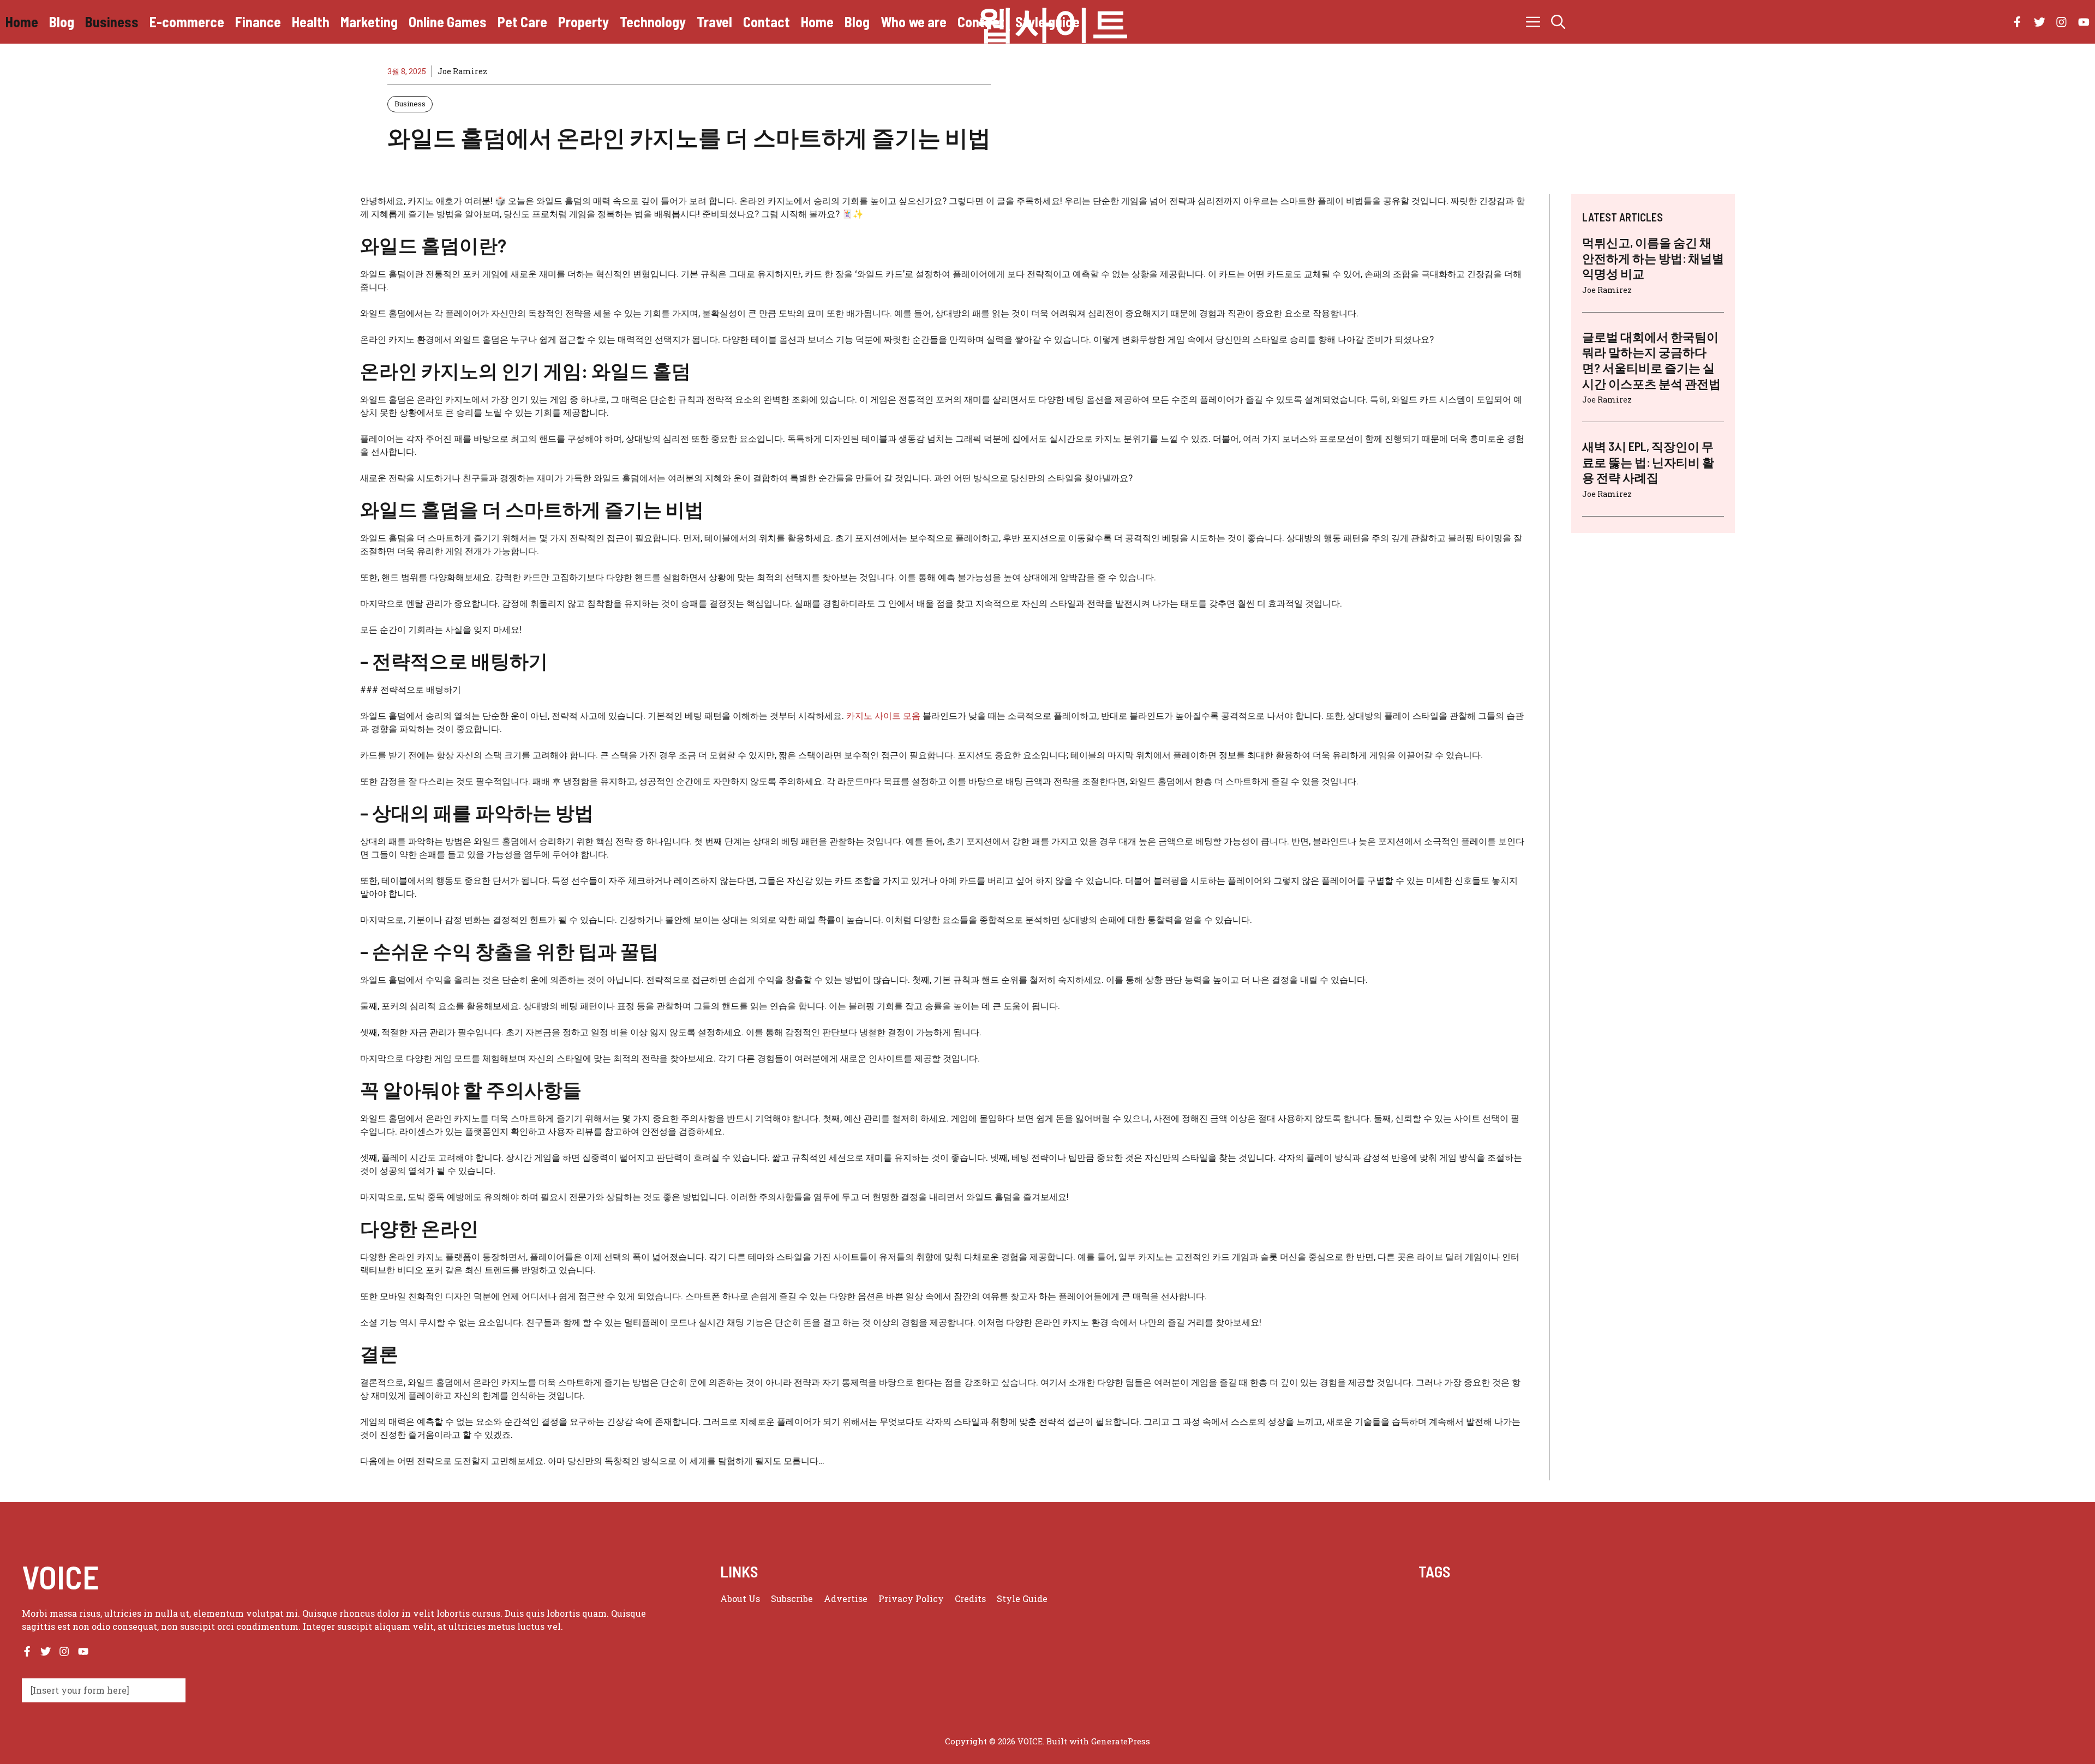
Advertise (846, 1598)
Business (112, 22)
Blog (62, 22)
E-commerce (187, 22)
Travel (714, 22)
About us (740, 1598)
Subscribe (792, 1598)
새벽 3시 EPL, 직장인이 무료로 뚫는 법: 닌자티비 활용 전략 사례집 (1648, 462)
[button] (1558, 22)
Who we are (914, 22)
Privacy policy (911, 1598)
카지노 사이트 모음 (883, 715)
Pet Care (522, 22)
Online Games (448, 22)
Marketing (369, 22)
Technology (653, 22)
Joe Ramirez (462, 71)
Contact (767, 22)
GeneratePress (1121, 1741)
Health (311, 22)
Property (583, 22)
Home (22, 22)
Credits (970, 1598)
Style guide (1047, 22)
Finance (258, 22)
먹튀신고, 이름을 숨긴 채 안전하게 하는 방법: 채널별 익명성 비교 (1653, 258)
